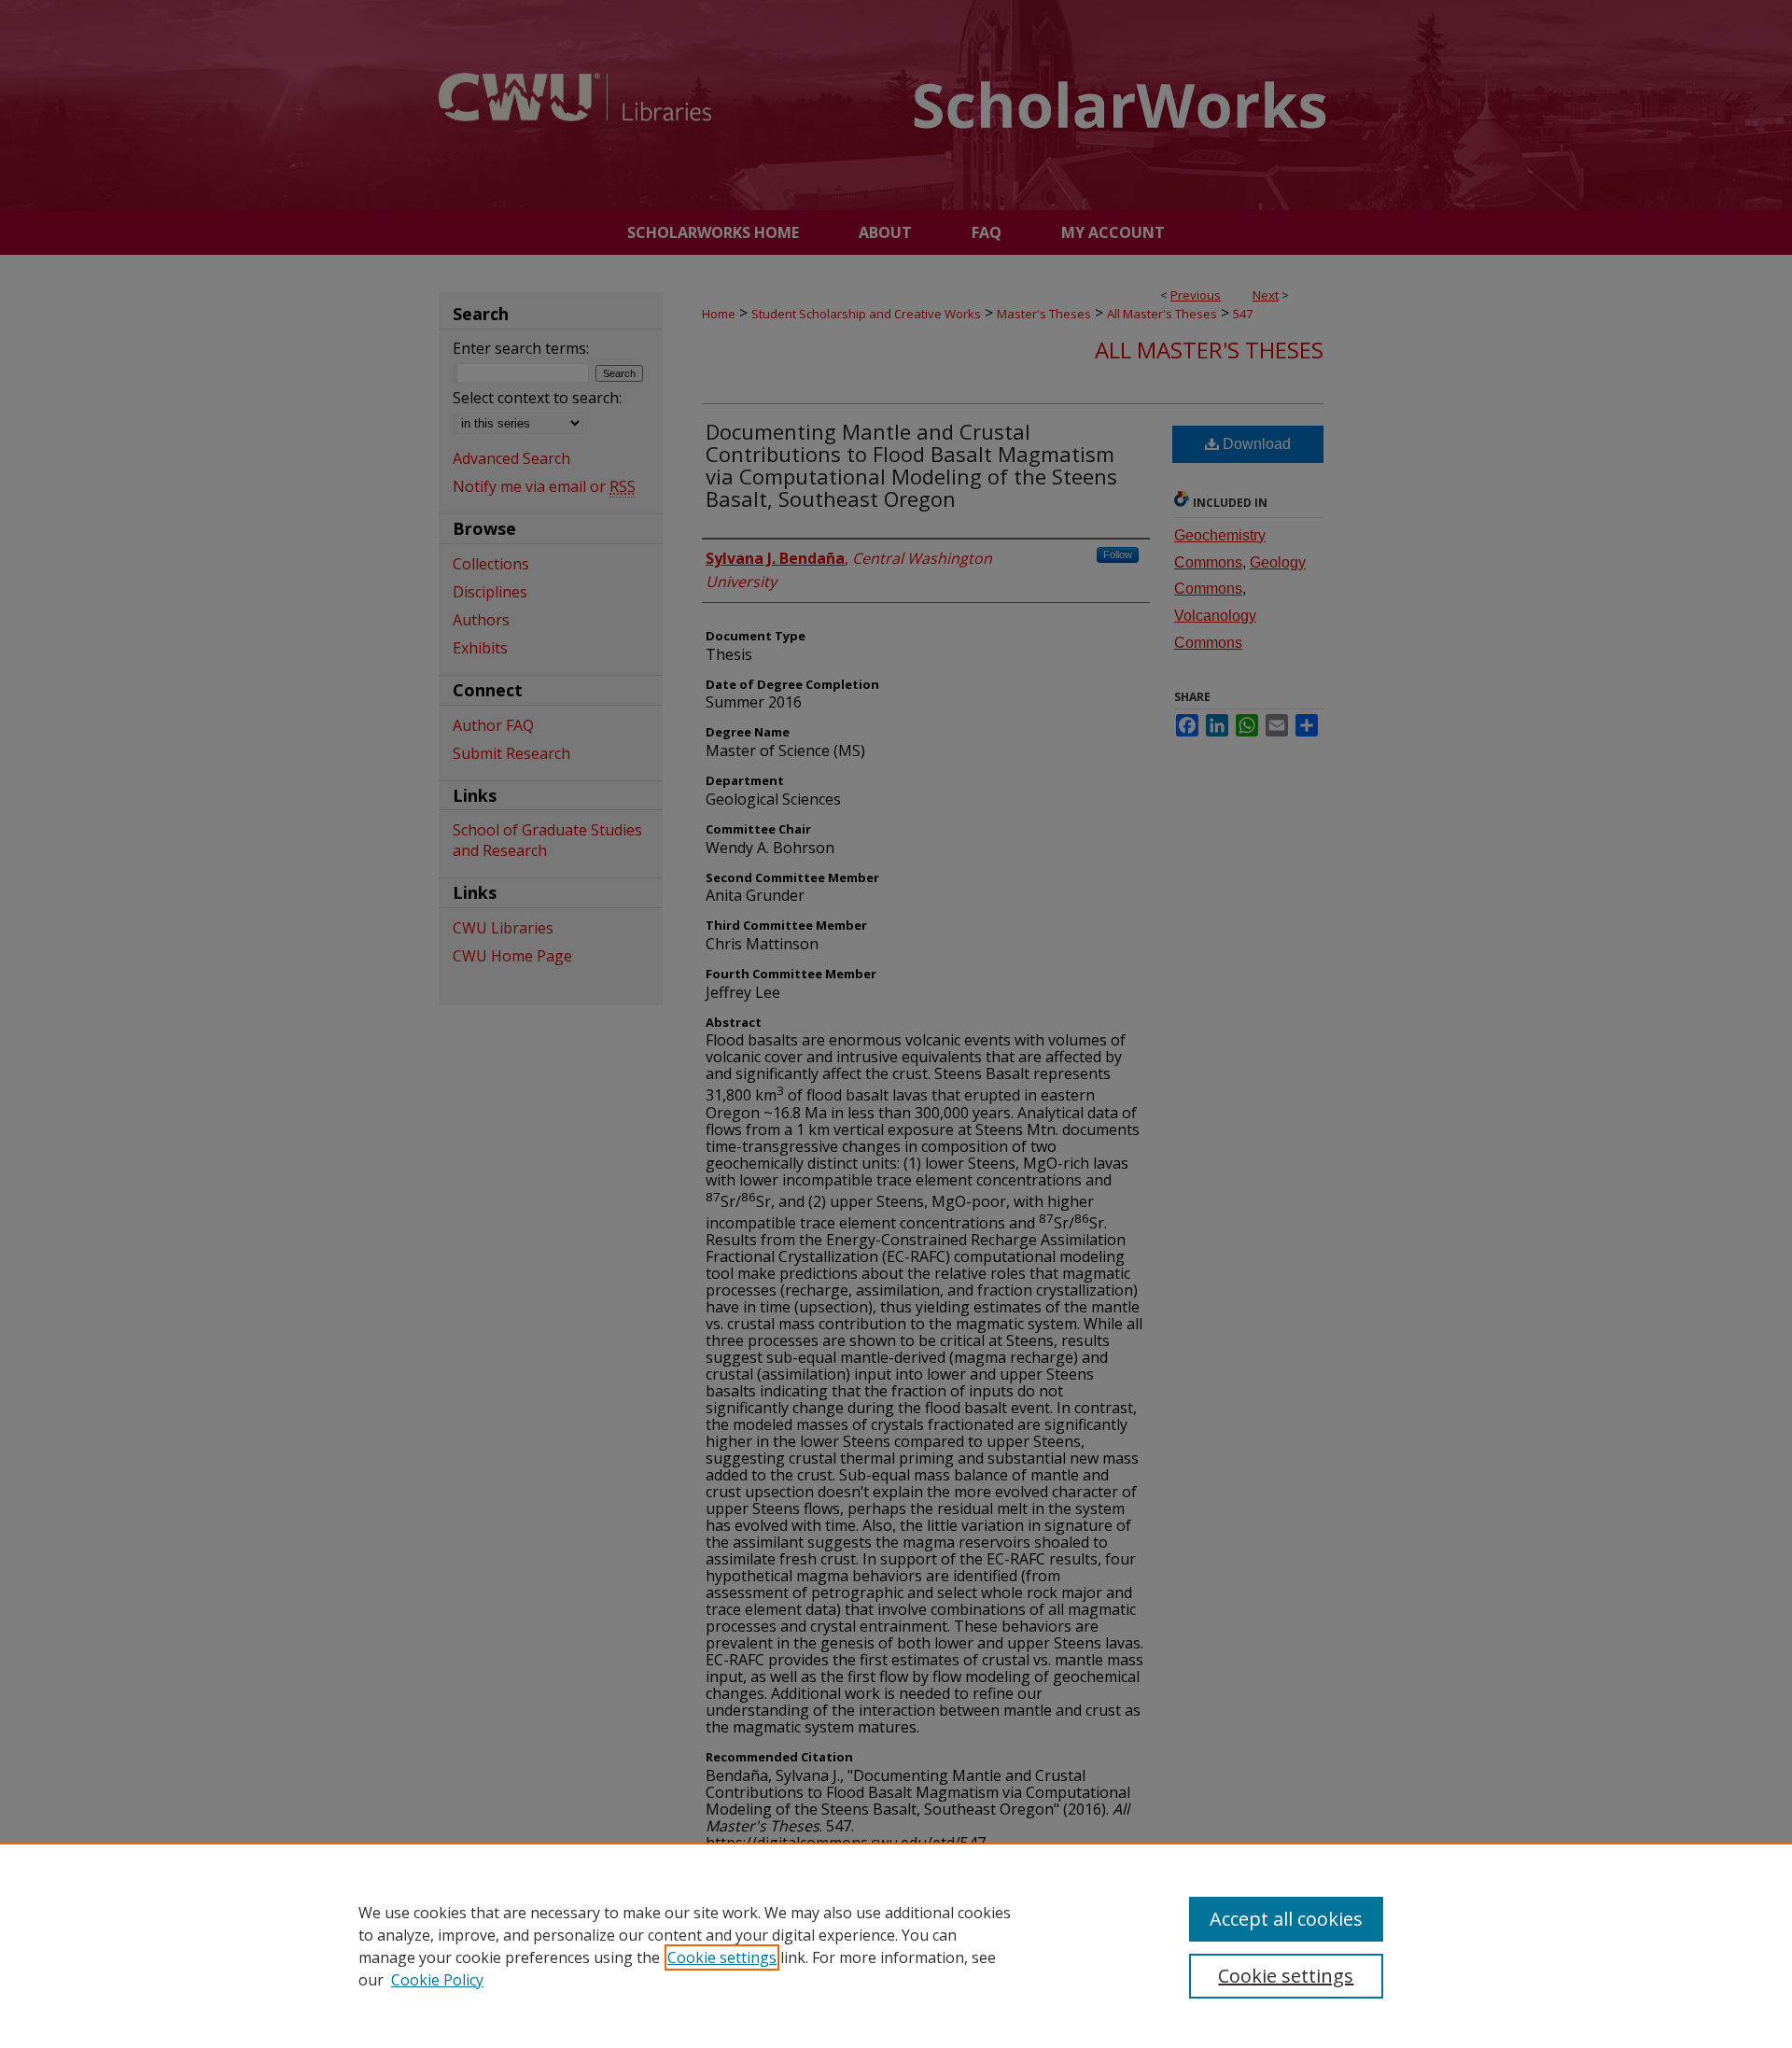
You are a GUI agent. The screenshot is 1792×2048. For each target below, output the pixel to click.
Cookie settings (722, 1957)
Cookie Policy (437, 1980)
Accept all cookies (1286, 1919)
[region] (896, 1945)
